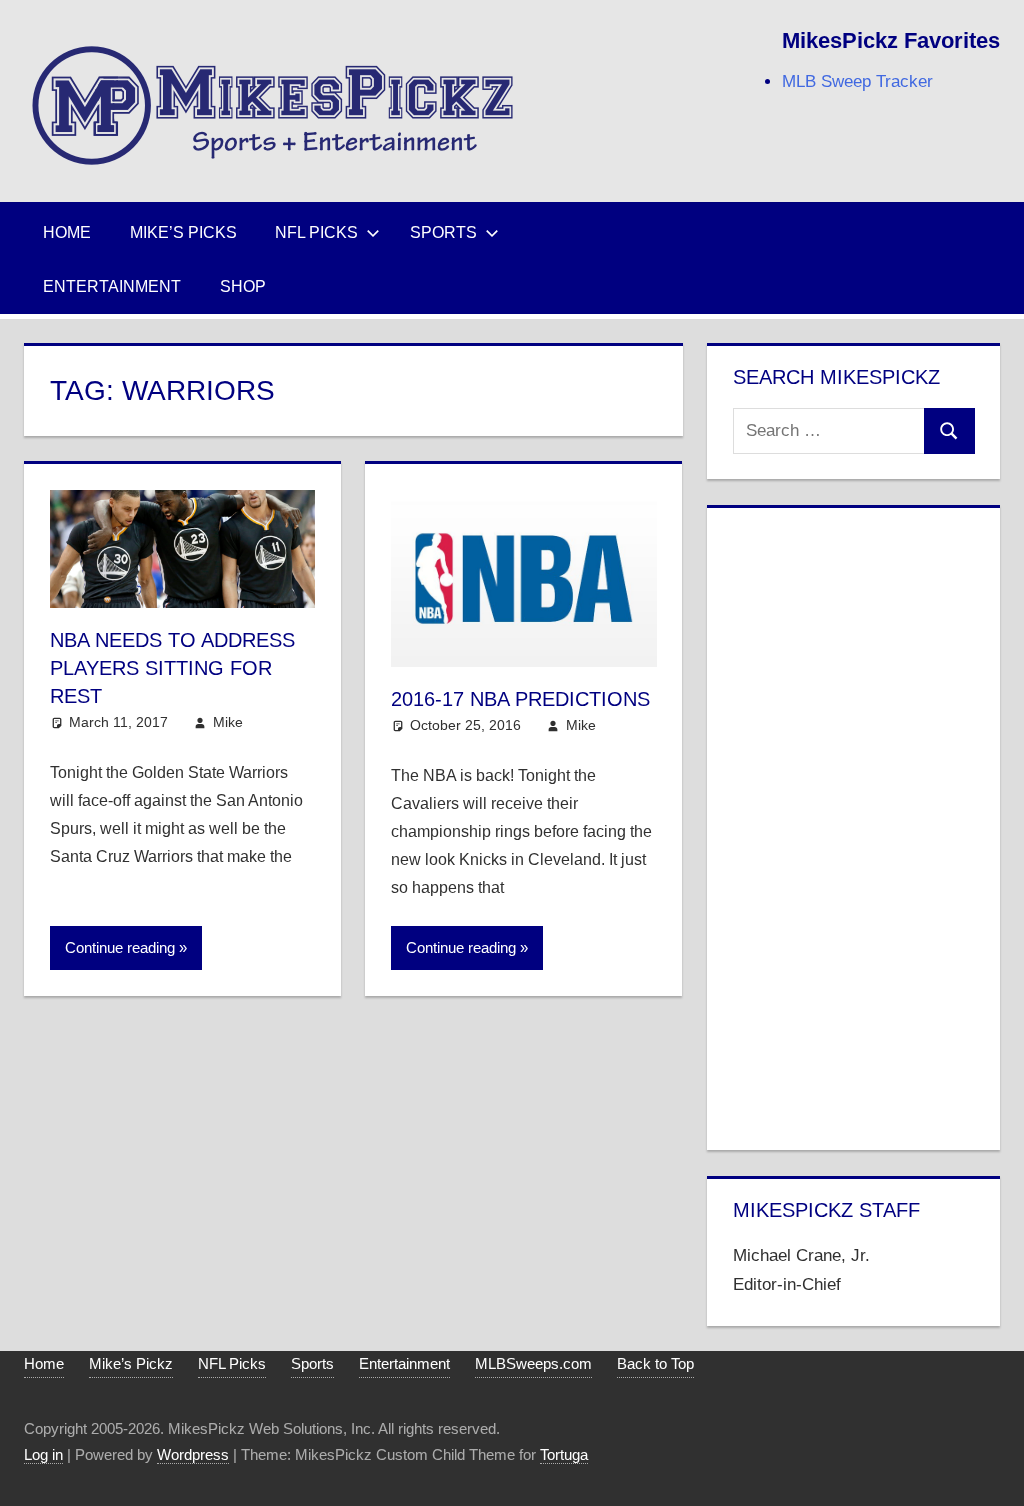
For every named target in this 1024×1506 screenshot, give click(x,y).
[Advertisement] (854, 825)
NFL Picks (316, 232)
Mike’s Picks (183, 232)
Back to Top (655, 1363)
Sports (443, 232)
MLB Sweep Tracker (857, 81)
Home (67, 232)
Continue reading (120, 947)
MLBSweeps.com (533, 1363)
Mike (228, 722)
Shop (243, 286)
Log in (43, 1454)
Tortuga (564, 1454)
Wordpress (193, 1454)
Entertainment (112, 286)
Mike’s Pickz (131, 1363)
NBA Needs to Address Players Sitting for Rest (172, 668)
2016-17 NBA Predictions (520, 699)
